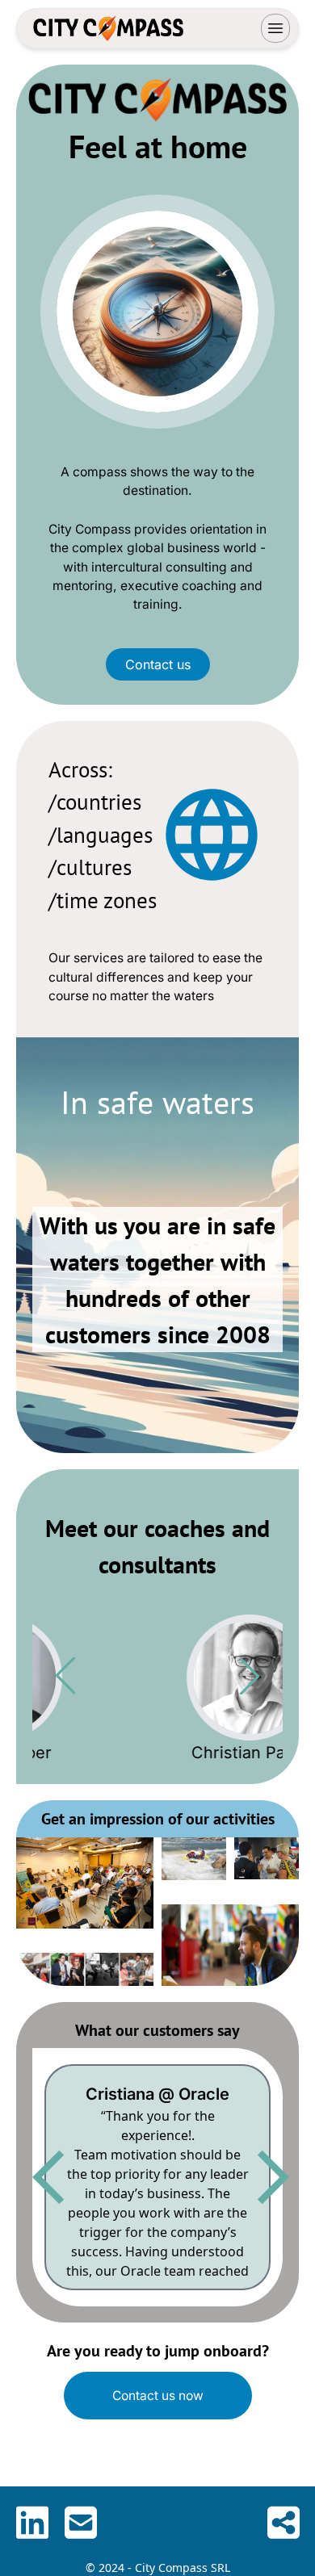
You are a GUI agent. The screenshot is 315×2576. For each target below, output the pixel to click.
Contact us (158, 664)
